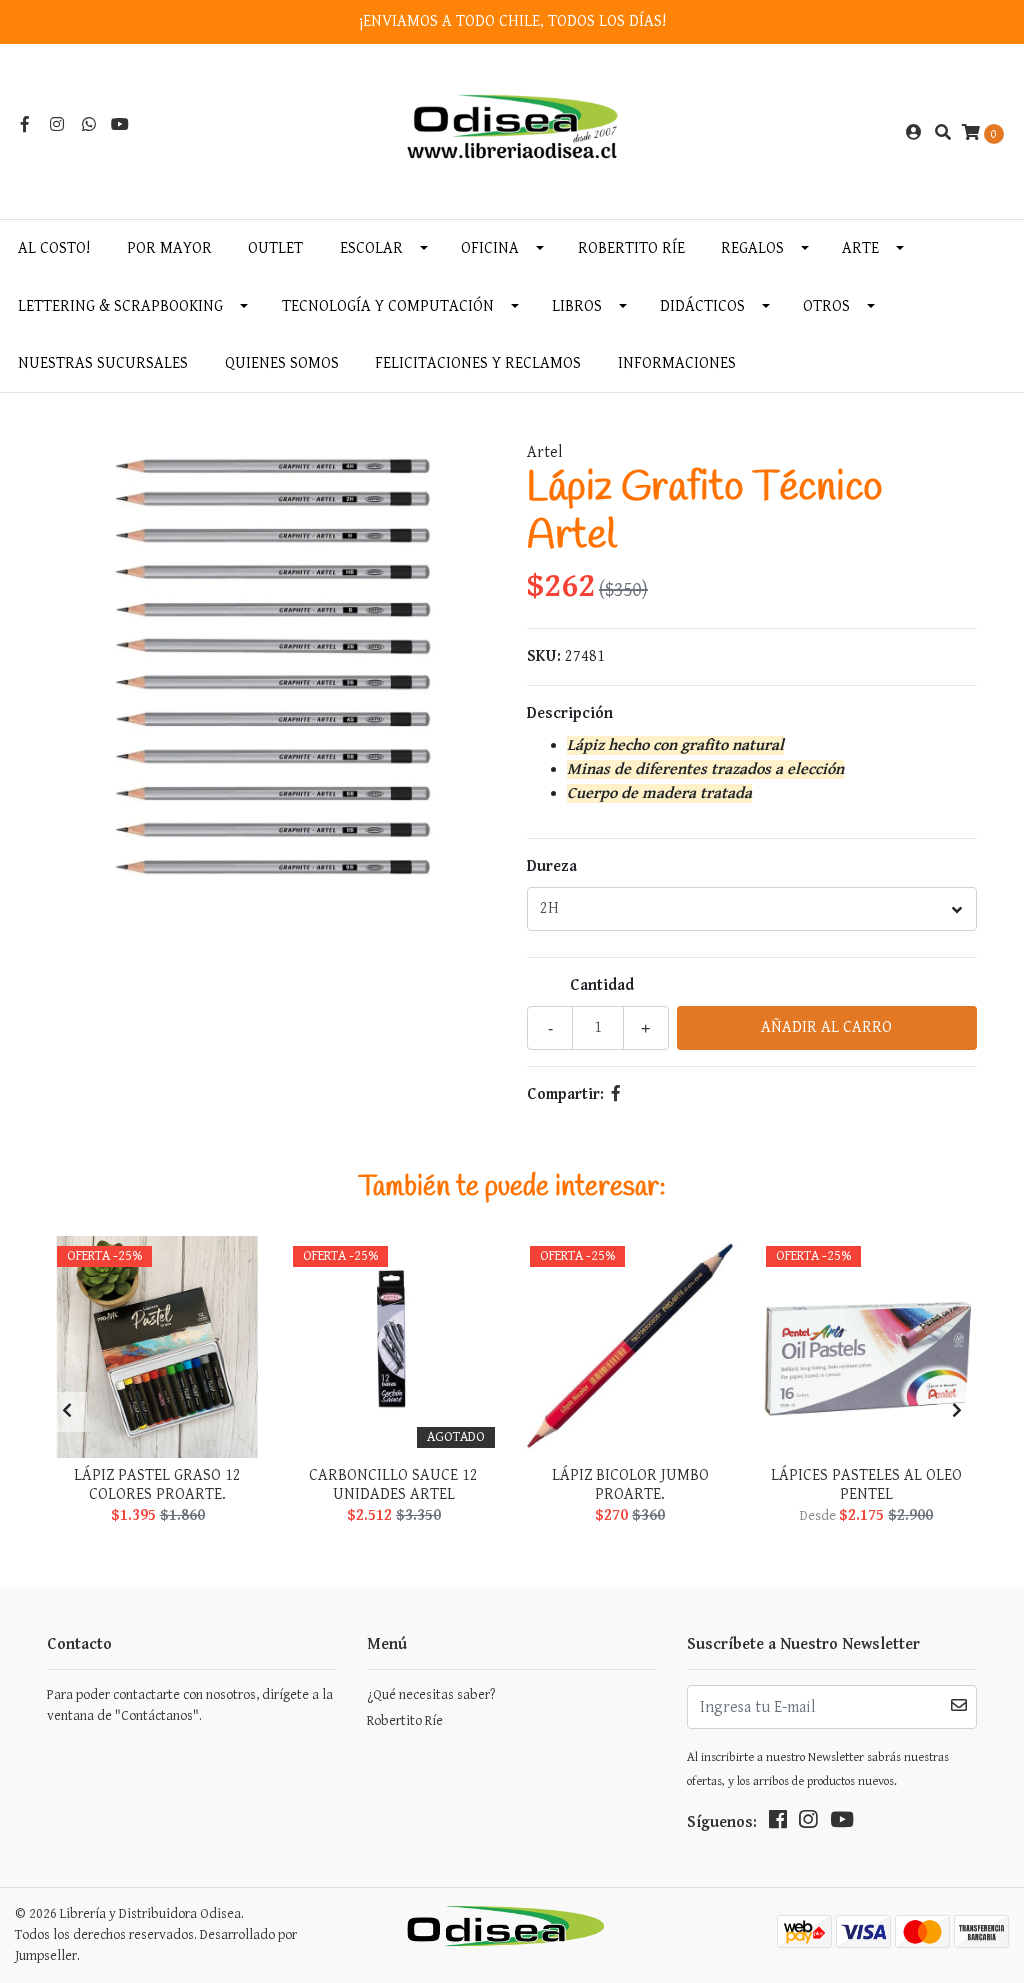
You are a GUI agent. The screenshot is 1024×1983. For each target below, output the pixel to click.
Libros (577, 306)
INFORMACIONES (677, 363)
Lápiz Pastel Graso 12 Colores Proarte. (157, 1485)
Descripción (570, 713)
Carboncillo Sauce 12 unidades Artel (393, 1485)
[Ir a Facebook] (25, 125)
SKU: (544, 656)
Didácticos (702, 306)
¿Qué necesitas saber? (431, 1695)
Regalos (752, 248)
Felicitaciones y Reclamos (478, 363)
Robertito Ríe (631, 248)
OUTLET (275, 248)
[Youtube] (120, 125)
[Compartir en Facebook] (616, 1094)
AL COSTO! (54, 248)
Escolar (371, 248)
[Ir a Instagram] (57, 125)
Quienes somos (282, 363)
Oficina (490, 248)
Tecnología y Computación (388, 306)
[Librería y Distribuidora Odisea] (512, 132)
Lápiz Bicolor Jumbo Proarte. (630, 1485)
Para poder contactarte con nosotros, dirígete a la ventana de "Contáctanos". (190, 1705)
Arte (860, 248)
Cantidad (602, 985)
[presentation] (67, 1412)
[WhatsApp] (89, 125)
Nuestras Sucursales (103, 363)
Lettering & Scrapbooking (120, 306)
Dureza (552, 866)
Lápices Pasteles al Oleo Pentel (866, 1485)
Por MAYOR (169, 248)
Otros (826, 306)
